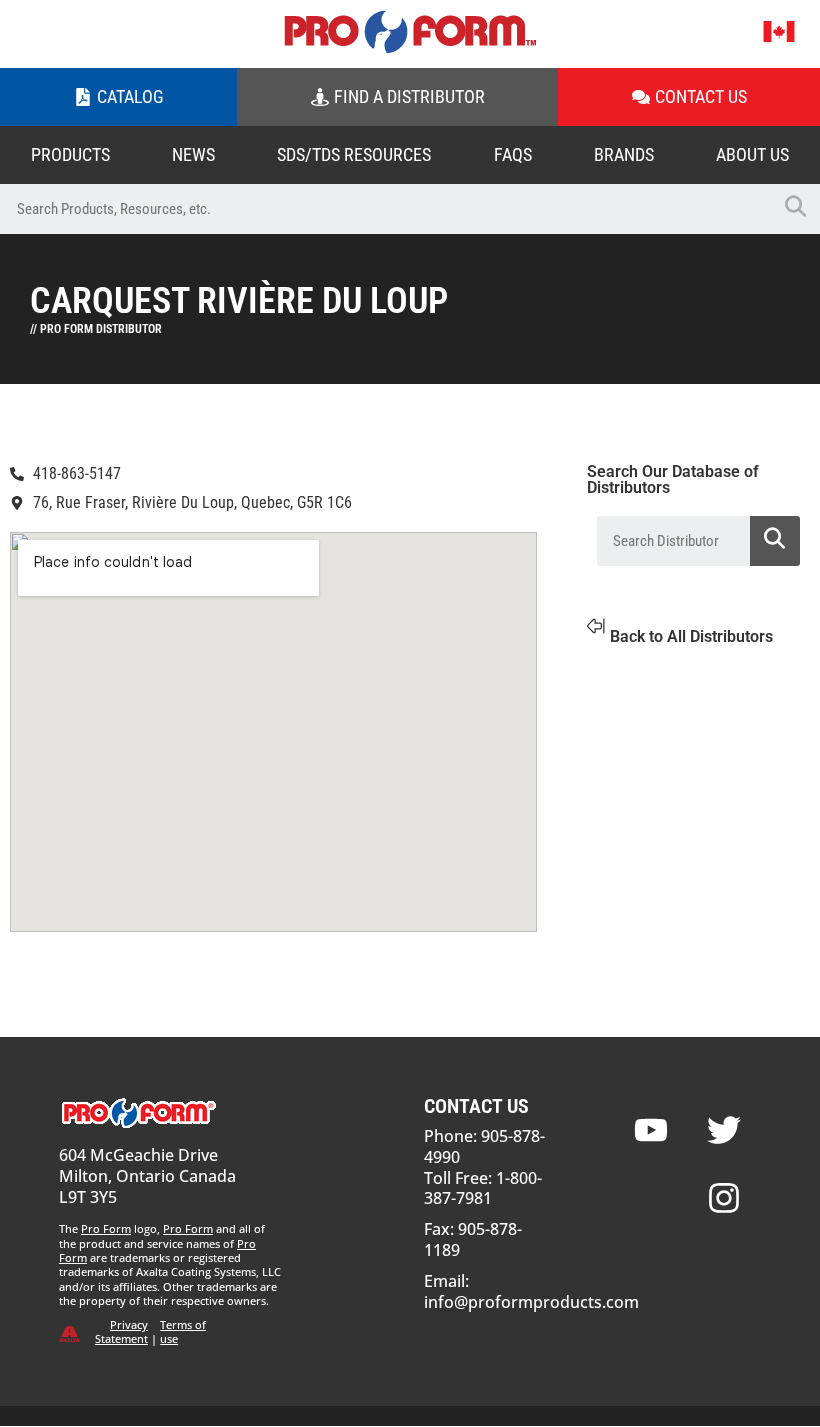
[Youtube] (651, 1130)
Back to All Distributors (691, 636)
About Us (752, 154)
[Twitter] (724, 1130)
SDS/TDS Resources (354, 154)
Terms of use (183, 1331)
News (193, 154)
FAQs (513, 154)
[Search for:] (385, 209)
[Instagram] (724, 1198)
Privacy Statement (121, 1331)
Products (70, 154)
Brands (624, 154)
